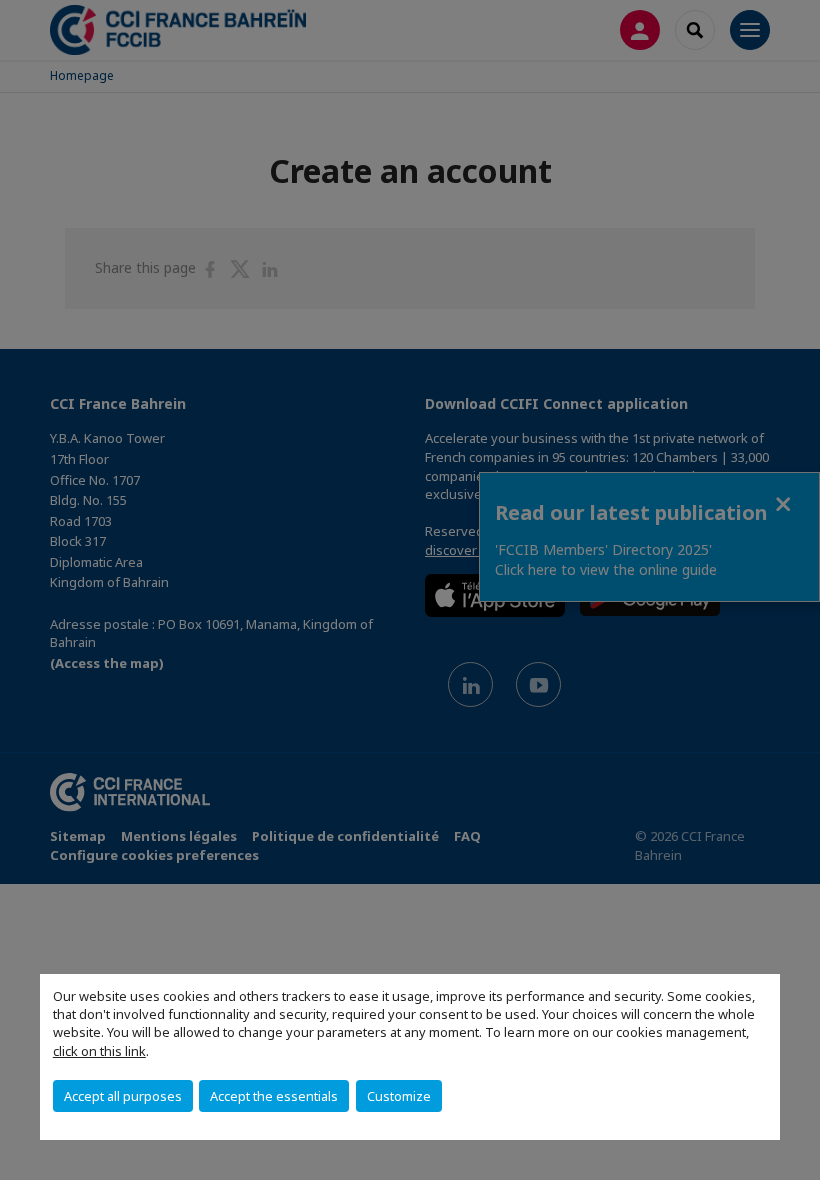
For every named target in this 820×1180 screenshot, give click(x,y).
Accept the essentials (274, 1096)
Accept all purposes (123, 1096)
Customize (399, 1096)
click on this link (99, 1051)
